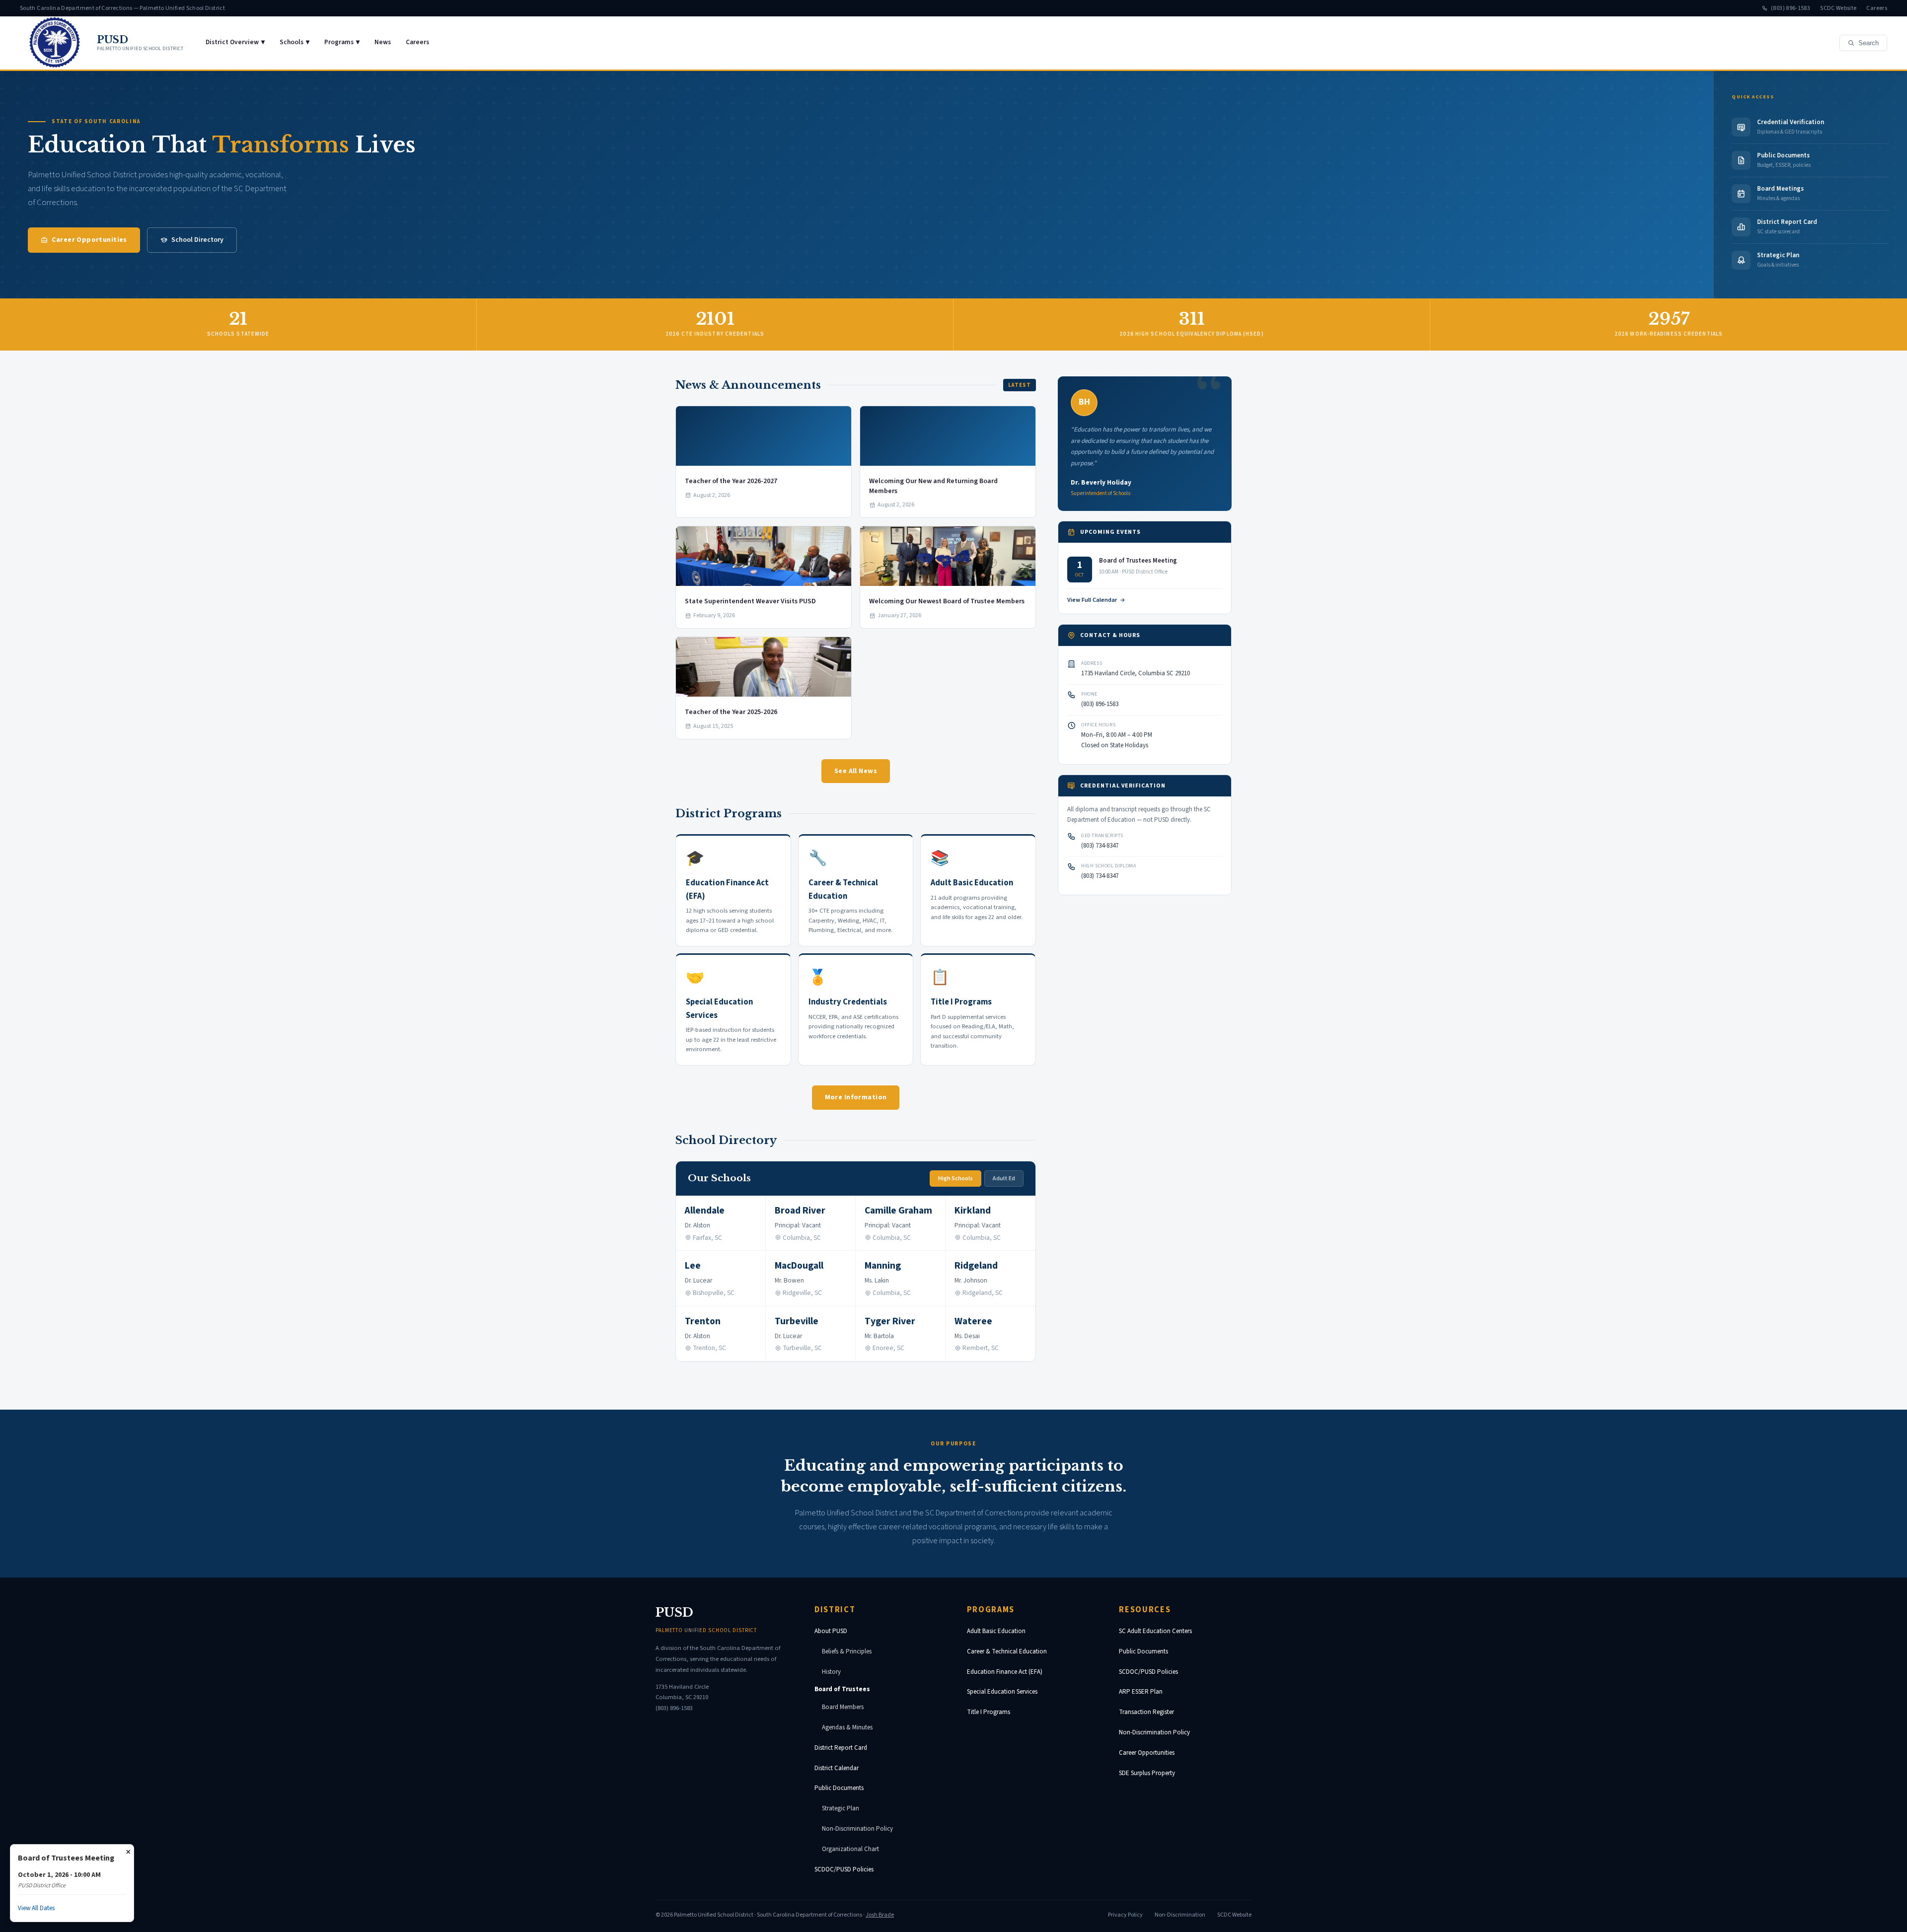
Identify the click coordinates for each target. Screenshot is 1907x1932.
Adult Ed (1004, 1179)
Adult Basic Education (996, 1631)
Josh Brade (880, 1915)
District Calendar (837, 1768)
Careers (1877, 8)
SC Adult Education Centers (1155, 1631)
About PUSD (831, 1631)
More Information (856, 1097)
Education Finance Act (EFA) (1005, 1672)
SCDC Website (1838, 8)
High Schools (955, 1179)
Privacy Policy (1125, 1915)
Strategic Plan (841, 1808)
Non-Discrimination (1180, 1915)
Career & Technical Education (1007, 1651)
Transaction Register (1146, 1712)
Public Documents (839, 1788)
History (831, 1672)
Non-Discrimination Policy (857, 1829)
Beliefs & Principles (847, 1651)
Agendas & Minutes (847, 1727)
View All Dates (36, 1908)
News (383, 42)
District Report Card (841, 1748)
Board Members (843, 1707)
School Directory (197, 240)
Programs (342, 42)
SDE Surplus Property (1147, 1773)
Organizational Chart (850, 1849)
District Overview (235, 42)
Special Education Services (1002, 1692)
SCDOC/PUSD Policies (844, 1869)
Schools (294, 42)
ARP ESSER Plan (1141, 1692)
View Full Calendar (1092, 600)
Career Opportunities (89, 240)
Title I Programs (989, 1712)
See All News (856, 771)
